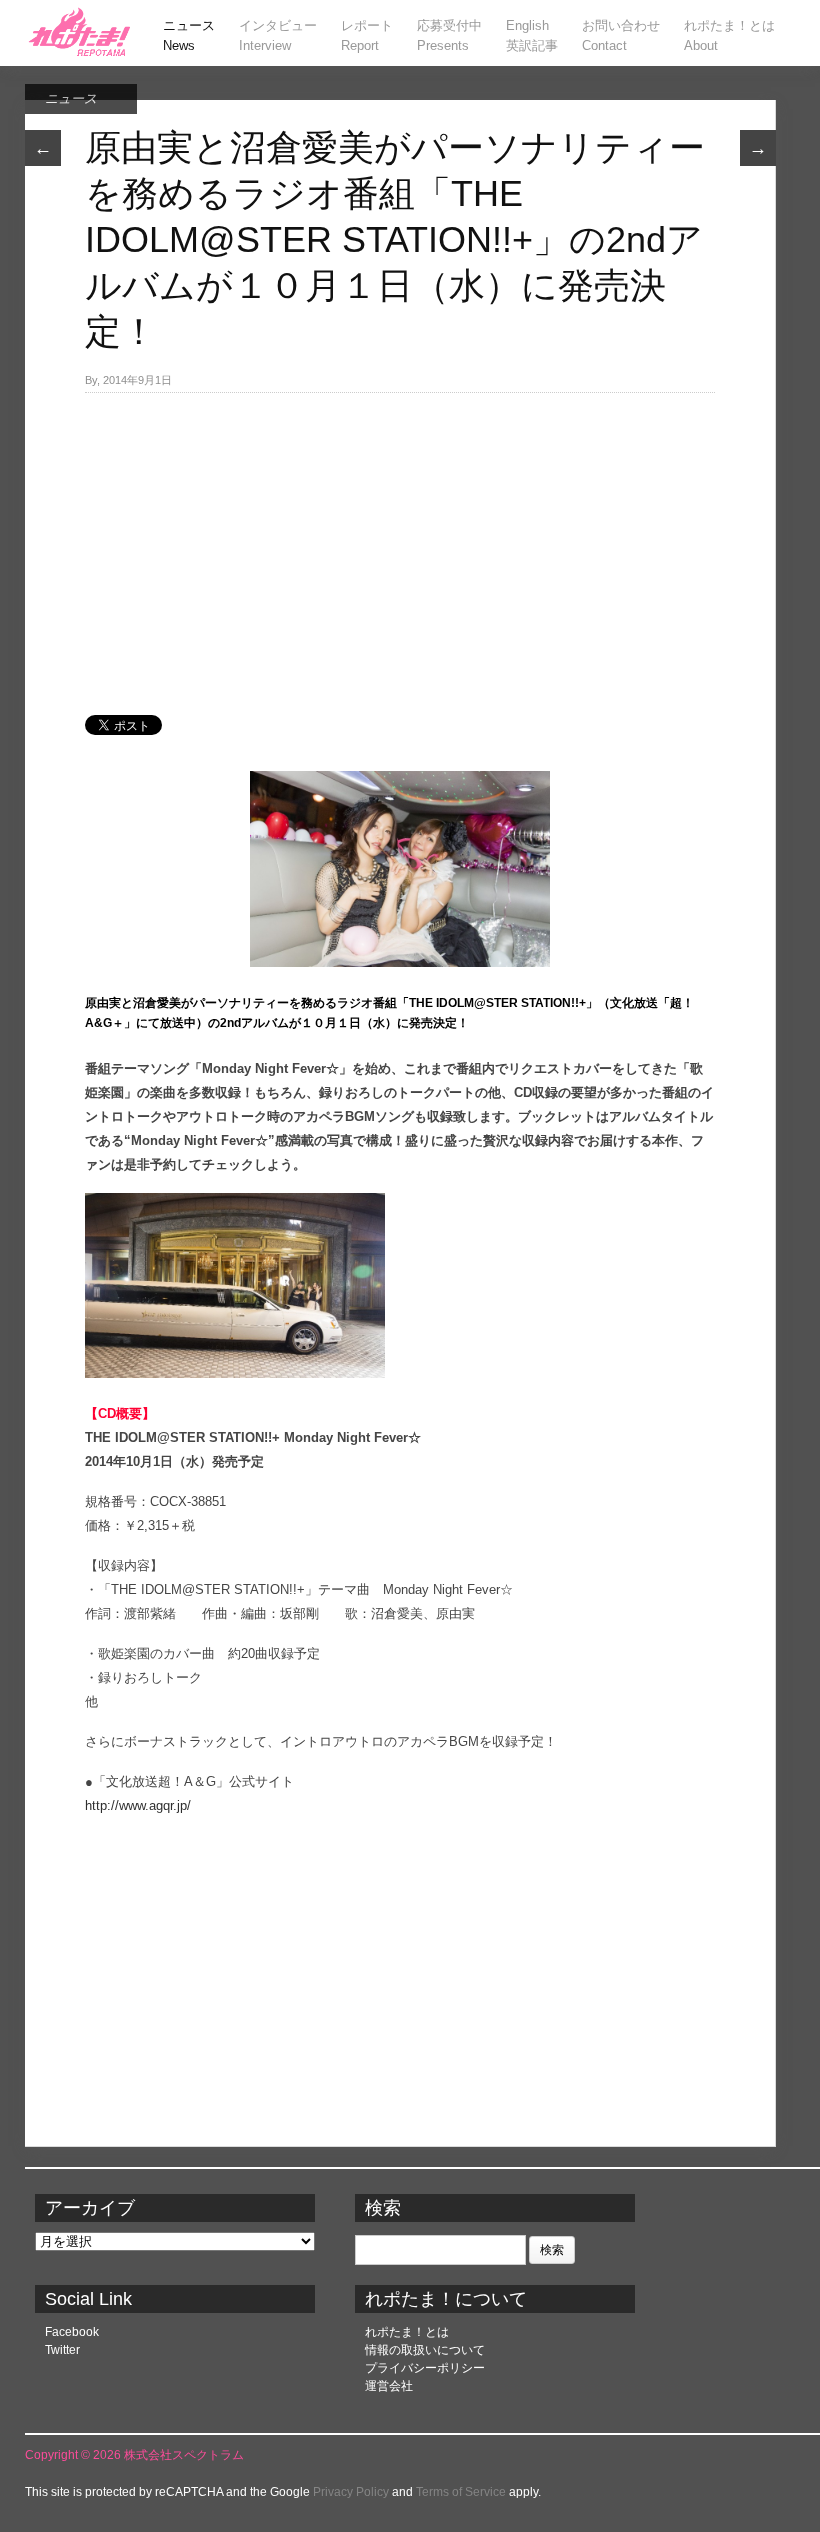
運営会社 (389, 2386)
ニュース (71, 98)
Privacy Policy (351, 2492)
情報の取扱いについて (425, 2350)
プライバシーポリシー (425, 2368)
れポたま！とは (407, 2332)
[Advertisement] (400, 543)
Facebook (72, 2332)
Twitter (62, 2350)
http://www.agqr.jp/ (138, 1805)
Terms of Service (461, 2492)
